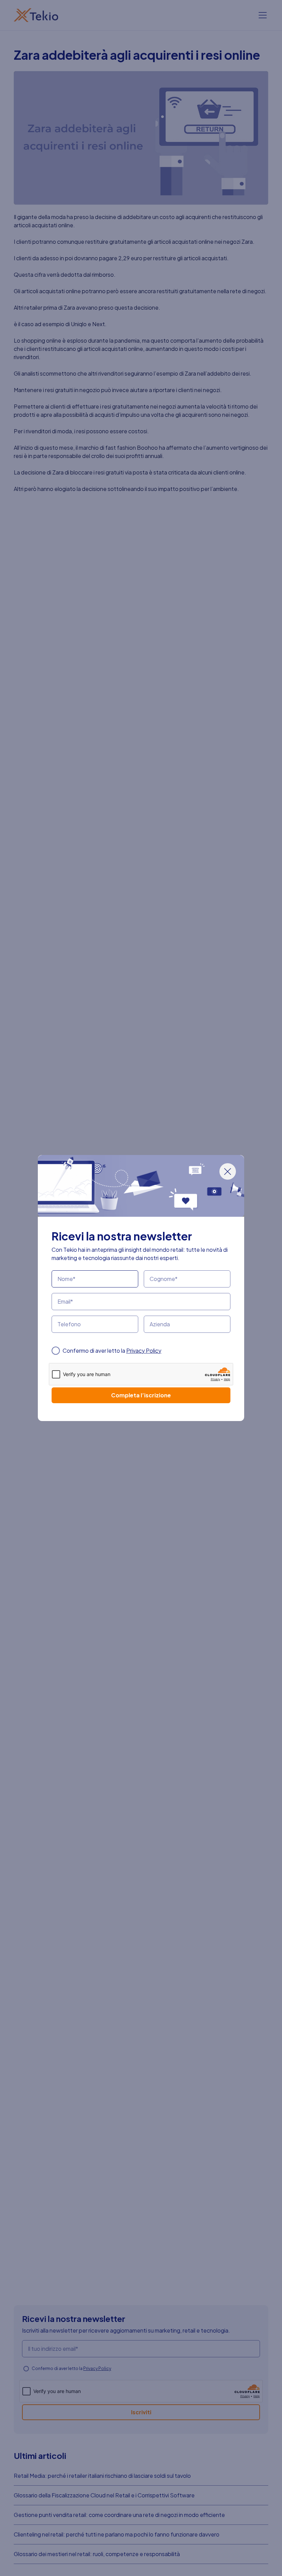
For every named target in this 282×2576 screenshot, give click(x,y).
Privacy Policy (144, 1350)
